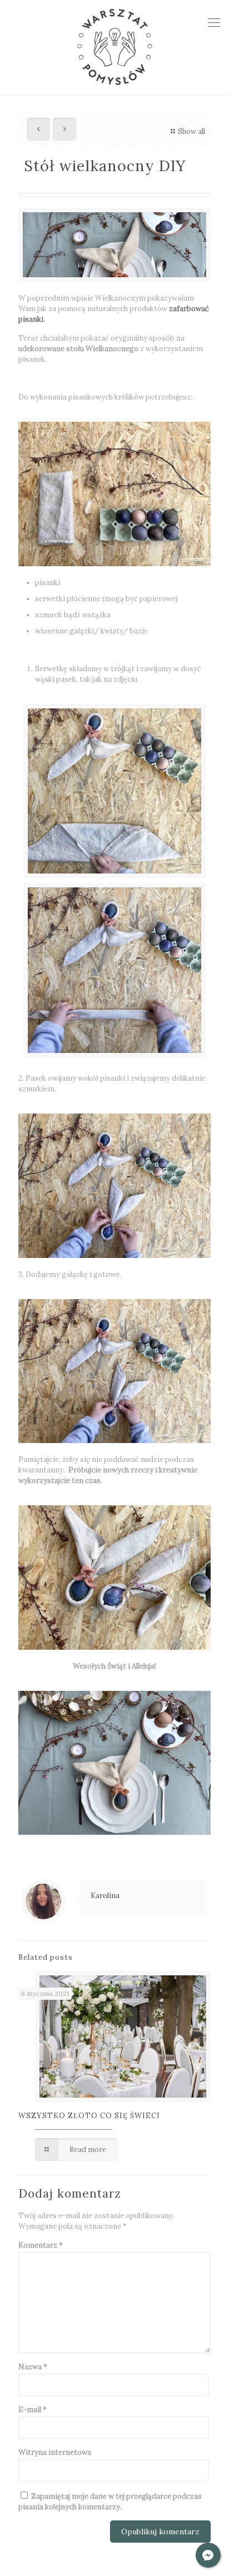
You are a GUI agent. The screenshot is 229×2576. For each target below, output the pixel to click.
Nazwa (33, 2367)
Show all (191, 131)
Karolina (105, 1896)
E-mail (33, 2410)
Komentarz (41, 2245)
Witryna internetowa (55, 2452)
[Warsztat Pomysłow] (114, 47)
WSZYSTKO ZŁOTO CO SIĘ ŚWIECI (89, 2116)
